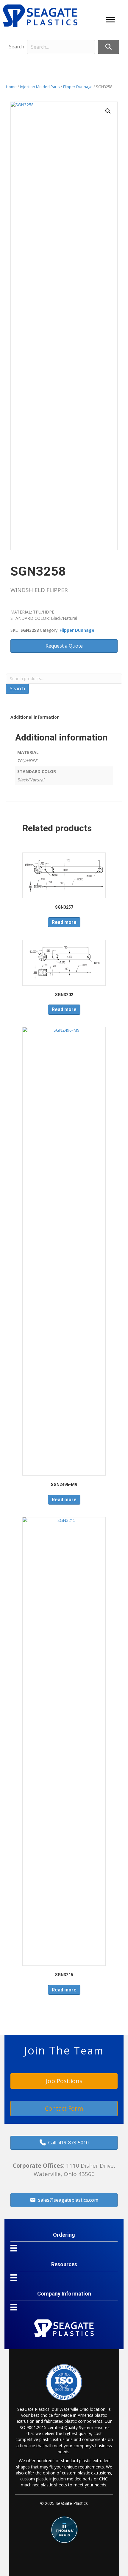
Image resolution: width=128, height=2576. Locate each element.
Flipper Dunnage (78, 87)
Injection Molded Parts (40, 87)
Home (11, 87)
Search (17, 47)
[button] (110, 20)
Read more (64, 922)
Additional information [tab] (35, 717)
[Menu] (14, 2248)
